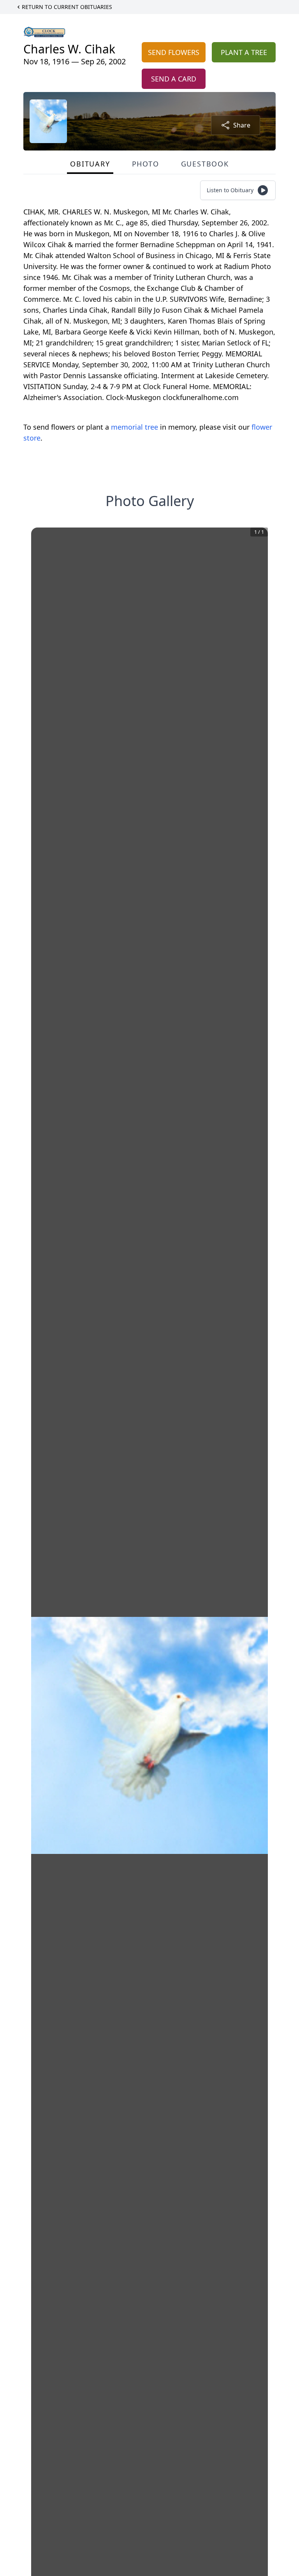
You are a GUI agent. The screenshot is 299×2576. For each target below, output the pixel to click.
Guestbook (205, 164)
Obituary (90, 164)
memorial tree (135, 427)
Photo (146, 164)
